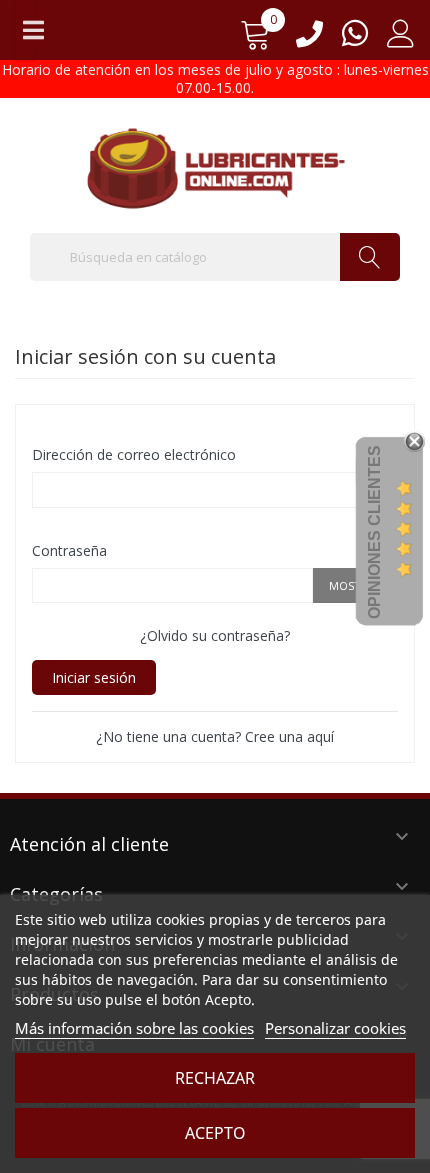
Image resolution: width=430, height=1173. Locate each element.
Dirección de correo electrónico (134, 454)
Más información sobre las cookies (134, 1028)
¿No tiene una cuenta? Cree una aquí (215, 736)
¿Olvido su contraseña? (215, 635)
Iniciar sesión (94, 677)
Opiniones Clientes (374, 532)
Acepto (215, 1133)
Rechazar (215, 1078)
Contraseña (69, 550)
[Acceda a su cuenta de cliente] (401, 40)
